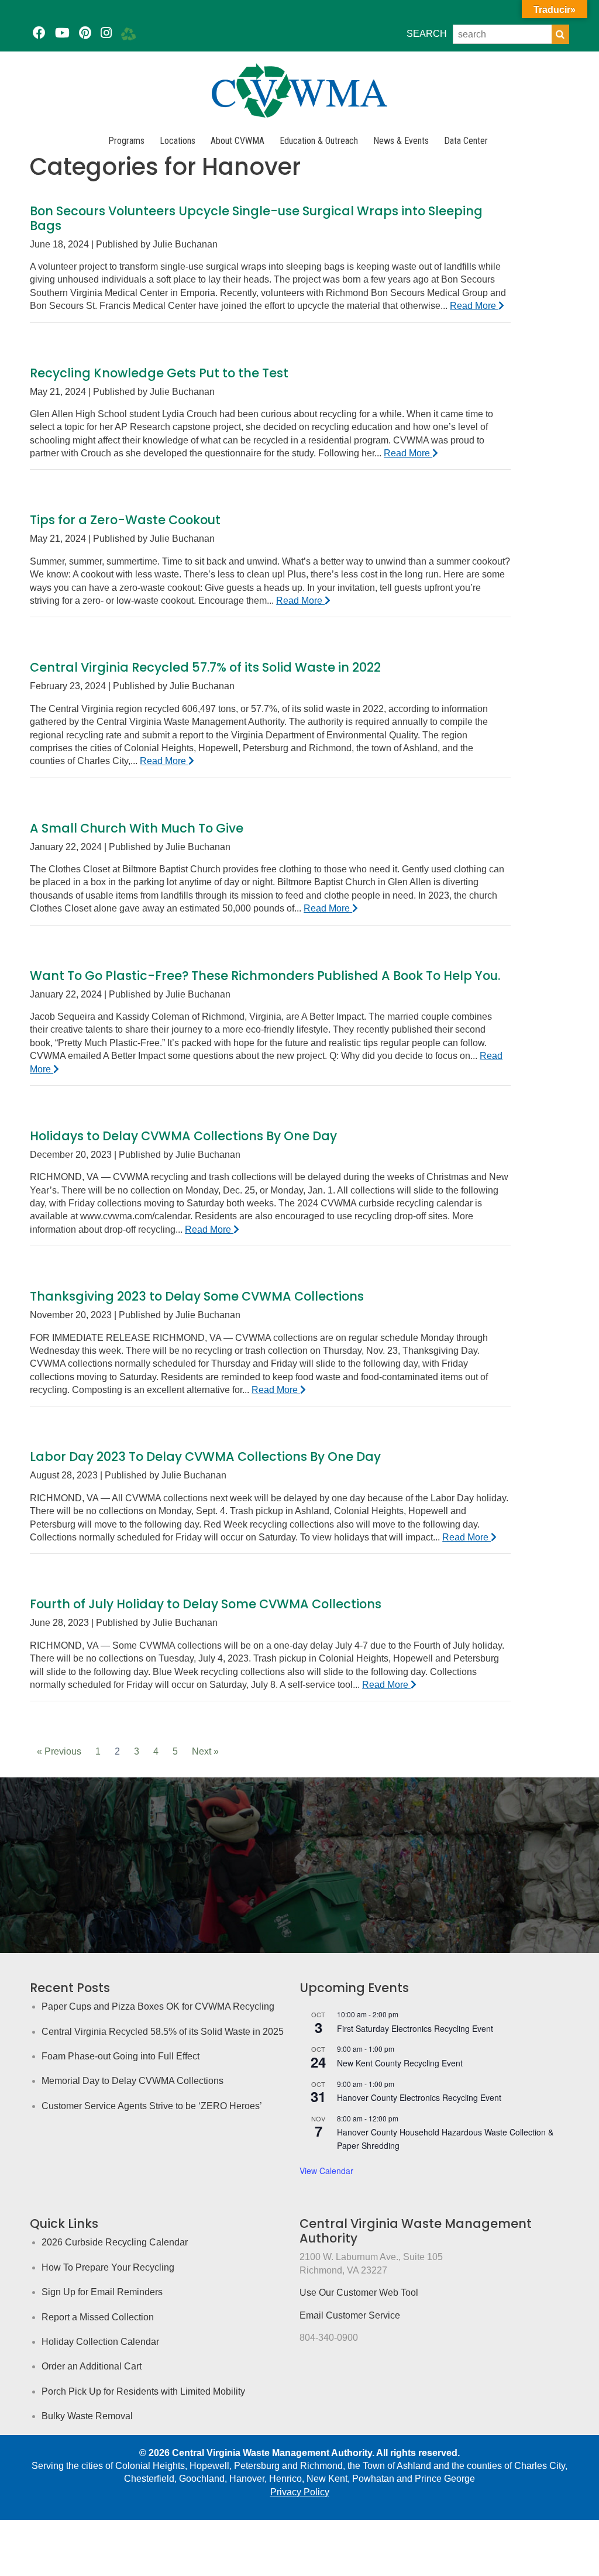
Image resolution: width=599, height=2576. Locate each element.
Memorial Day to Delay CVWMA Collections (132, 2081)
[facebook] (39, 33)
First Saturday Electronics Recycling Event (415, 2028)
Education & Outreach (319, 141)
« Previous (59, 1751)
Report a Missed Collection (98, 2317)
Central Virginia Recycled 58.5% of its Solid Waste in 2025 (163, 2032)
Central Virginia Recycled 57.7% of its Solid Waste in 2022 (205, 667)
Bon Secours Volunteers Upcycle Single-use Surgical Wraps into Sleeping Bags (256, 218)
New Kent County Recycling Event (400, 2063)
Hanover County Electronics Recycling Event (419, 2097)
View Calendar (326, 2171)
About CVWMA (237, 141)
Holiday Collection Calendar (100, 2342)
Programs (126, 141)
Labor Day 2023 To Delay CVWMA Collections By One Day (205, 1456)
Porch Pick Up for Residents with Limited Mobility (143, 2391)
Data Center (466, 141)
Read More (474, 306)
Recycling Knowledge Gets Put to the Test (159, 373)
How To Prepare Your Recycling (108, 2267)
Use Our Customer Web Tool (359, 2293)
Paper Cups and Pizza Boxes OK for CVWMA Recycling (158, 2006)
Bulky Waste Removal (87, 2416)
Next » (205, 1751)
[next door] (128, 33)
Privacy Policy (300, 2492)
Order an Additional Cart (92, 2366)
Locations (178, 141)
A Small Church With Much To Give (137, 828)
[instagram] (106, 33)
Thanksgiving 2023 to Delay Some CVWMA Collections (197, 1296)
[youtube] (62, 33)
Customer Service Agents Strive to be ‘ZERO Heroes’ (152, 2106)
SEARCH (427, 34)
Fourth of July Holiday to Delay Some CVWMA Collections (206, 1604)
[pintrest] (85, 33)
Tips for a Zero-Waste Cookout (125, 520)
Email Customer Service (350, 2315)
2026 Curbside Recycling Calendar (115, 2242)
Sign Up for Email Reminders (102, 2292)
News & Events (401, 141)
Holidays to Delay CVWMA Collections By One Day (183, 1136)
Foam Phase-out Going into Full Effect (121, 2056)
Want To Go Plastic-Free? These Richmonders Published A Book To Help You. (265, 976)
